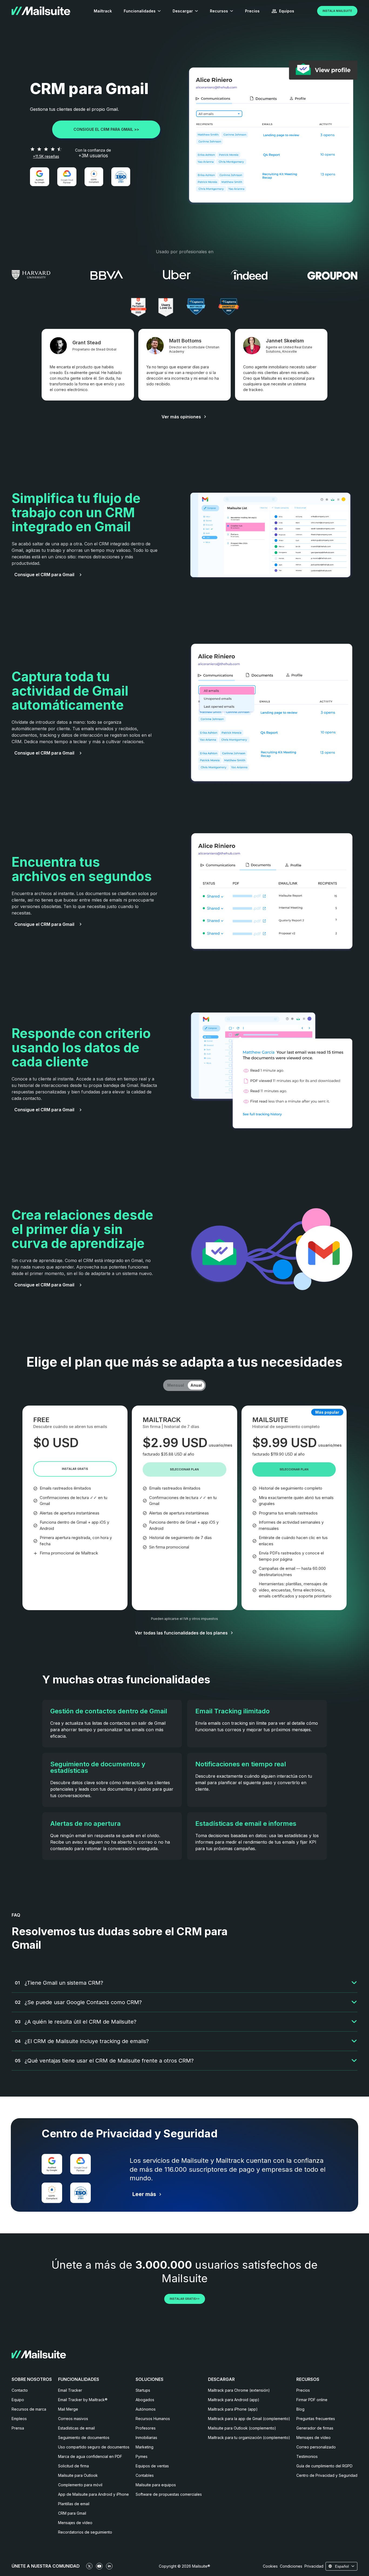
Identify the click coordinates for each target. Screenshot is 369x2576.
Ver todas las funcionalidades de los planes (181, 1633)
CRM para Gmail (72, 2513)
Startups (143, 2390)
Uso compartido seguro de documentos (94, 2447)
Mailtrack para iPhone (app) (233, 2409)
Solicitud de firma (73, 2466)
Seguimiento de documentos (84, 2437)
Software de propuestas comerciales (169, 2494)
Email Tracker (70, 2390)
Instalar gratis (75, 1469)
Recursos (219, 11)
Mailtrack (103, 11)
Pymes (142, 2456)
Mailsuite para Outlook (78, 2475)
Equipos (287, 11)
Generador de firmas (315, 2428)
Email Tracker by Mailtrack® (83, 2400)
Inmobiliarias (146, 2437)
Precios (252, 11)
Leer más (144, 2194)
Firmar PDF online (312, 2400)
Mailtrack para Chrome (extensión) (239, 2390)
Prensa (18, 2428)
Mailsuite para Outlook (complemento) (242, 2428)
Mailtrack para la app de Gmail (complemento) (249, 2419)
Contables (145, 2475)
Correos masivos (73, 2419)
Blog (300, 2409)
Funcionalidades (140, 11)
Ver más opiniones (181, 417)
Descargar (183, 11)
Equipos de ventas (152, 2466)
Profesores (146, 2428)
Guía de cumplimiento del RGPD (324, 2466)
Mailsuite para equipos (156, 2485)
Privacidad (314, 2566)
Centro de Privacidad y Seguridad (327, 2475)
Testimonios (307, 2456)
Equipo (18, 2400)
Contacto (20, 2390)
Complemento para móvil (80, 2485)
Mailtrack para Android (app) (234, 2400)
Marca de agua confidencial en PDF (90, 2456)
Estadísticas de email (76, 2428)
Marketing (145, 2447)
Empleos (19, 2419)
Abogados (145, 2400)
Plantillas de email (74, 2504)
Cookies (270, 2566)
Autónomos (146, 2409)
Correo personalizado (316, 2447)
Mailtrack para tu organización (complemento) (249, 2437)
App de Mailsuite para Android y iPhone (93, 2494)
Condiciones (291, 2566)
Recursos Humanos (153, 2419)
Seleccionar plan (184, 1469)
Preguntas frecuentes (316, 2419)
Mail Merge (68, 2409)
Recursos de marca (29, 2409)
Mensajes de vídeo (75, 2523)
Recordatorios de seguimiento (85, 2532)
